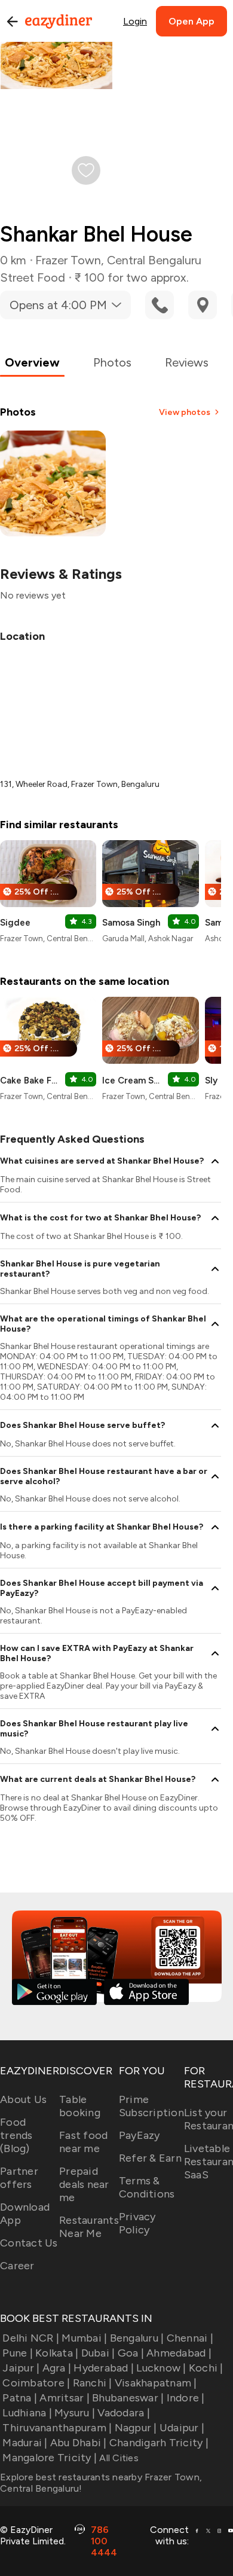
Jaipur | (21, 2368)
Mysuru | (75, 2413)
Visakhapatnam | (156, 2383)
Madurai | (25, 2443)
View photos (185, 412)
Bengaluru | (137, 2338)
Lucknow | (161, 2368)
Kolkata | (57, 2353)
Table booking (80, 2106)
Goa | (131, 2353)
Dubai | (98, 2353)
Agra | (57, 2368)
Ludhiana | (27, 2413)
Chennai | (190, 2338)
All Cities (118, 2458)
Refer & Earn (150, 2158)
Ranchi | (92, 2383)
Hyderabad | (104, 2368)
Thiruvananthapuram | (57, 2428)
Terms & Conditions (147, 2187)
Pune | (18, 2353)
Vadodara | (124, 2413)
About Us (23, 2099)
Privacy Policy (137, 2223)
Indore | (186, 2398)
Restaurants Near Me (89, 2227)
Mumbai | (84, 2338)
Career (17, 2266)
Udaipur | (182, 2428)
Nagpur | (136, 2428)
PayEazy (140, 2135)
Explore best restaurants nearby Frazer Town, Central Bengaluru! (101, 2483)
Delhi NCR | (31, 2338)
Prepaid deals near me (84, 2184)
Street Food (33, 277)
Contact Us (29, 2243)
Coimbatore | (36, 2383)
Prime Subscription (151, 2106)
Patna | (20, 2398)
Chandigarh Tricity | (159, 2443)
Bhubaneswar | (128, 2398)
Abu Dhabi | (79, 2443)
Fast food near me (83, 2142)
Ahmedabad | (179, 2353)
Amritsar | (65, 2398)
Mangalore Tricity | (50, 2458)
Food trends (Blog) (16, 2135)
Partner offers (19, 2178)
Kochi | (206, 2368)
